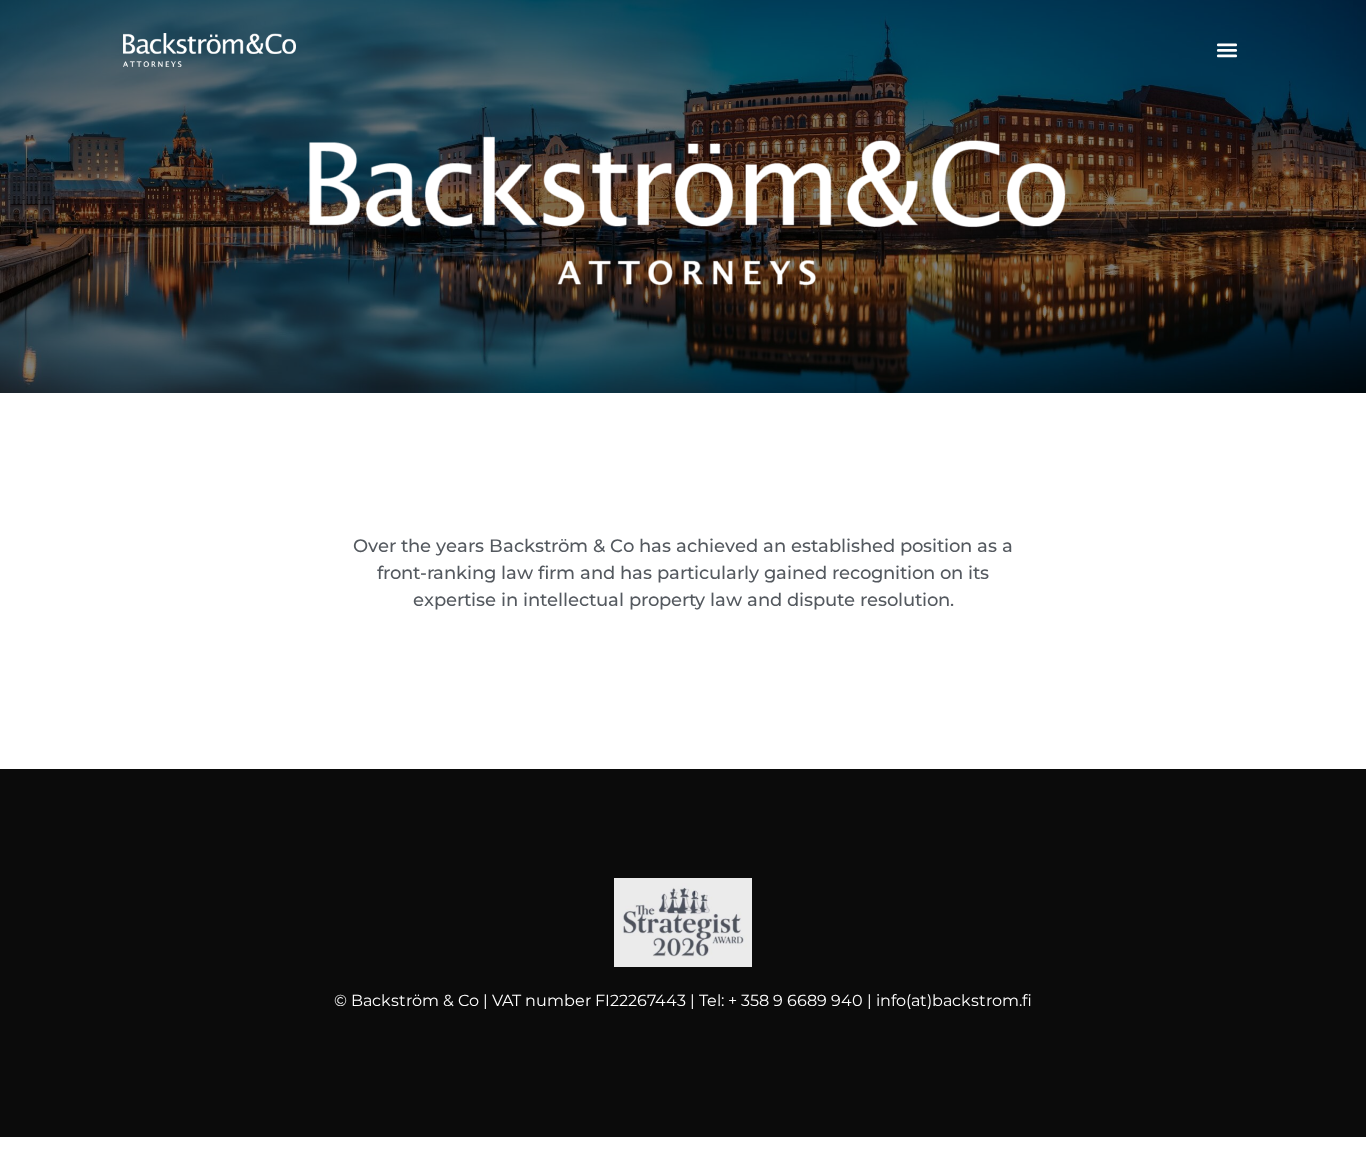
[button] (1226, 50)
